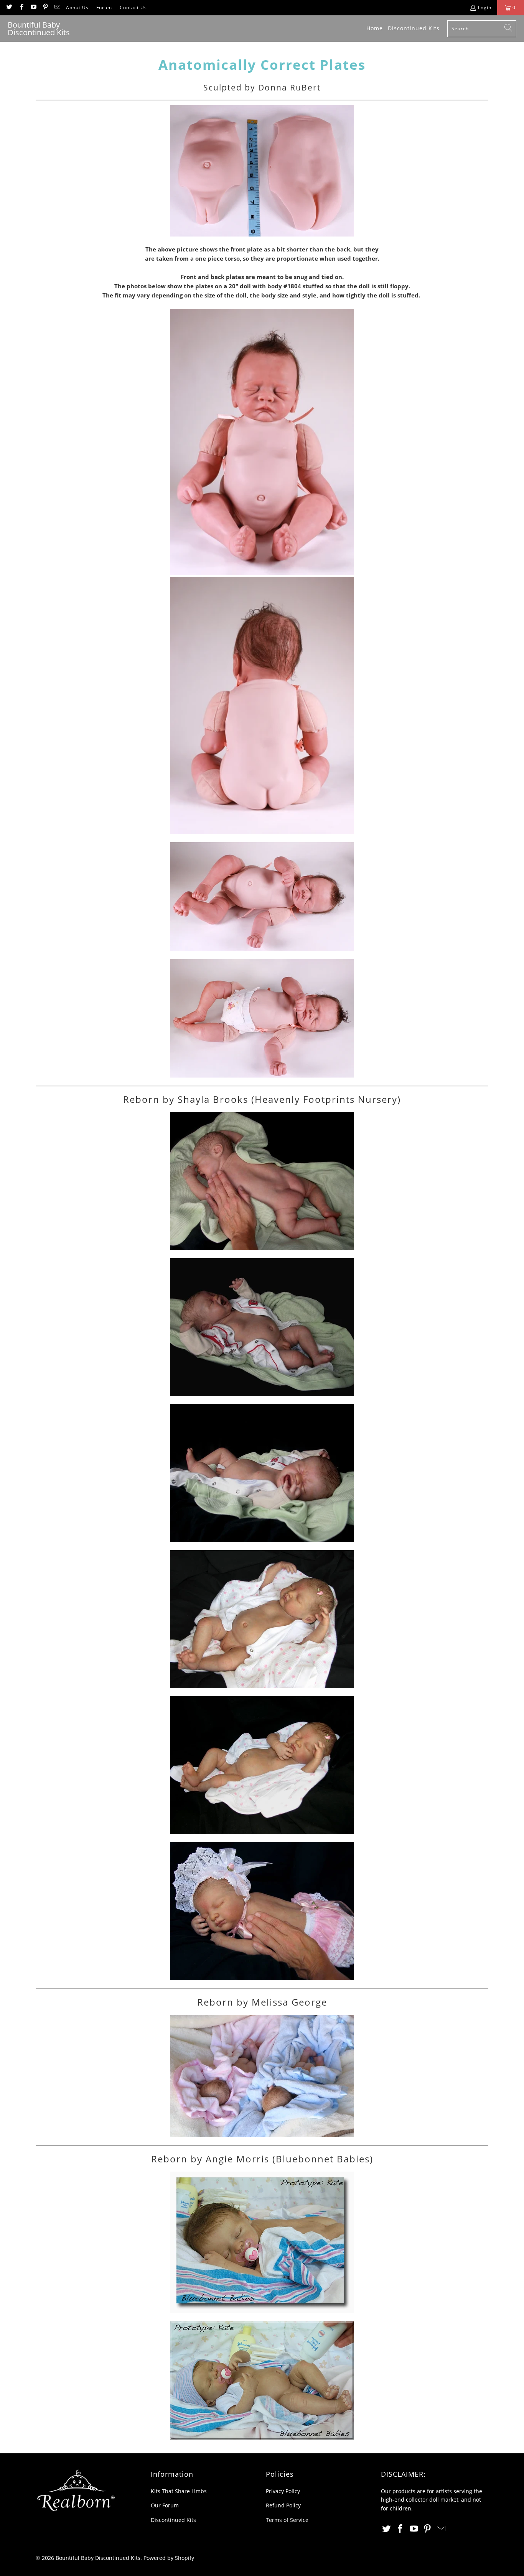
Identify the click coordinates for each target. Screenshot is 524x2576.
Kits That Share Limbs (179, 2491)
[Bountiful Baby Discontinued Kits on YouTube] (33, 7)
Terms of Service (287, 2520)
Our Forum (165, 2505)
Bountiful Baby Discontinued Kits (98, 2558)
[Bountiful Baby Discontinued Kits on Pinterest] (45, 7)
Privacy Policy (283, 2491)
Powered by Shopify (169, 2558)
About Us (77, 7)
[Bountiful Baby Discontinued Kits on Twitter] (9, 7)
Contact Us (133, 7)
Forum (104, 7)
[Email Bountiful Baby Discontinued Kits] (57, 7)
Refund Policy (283, 2505)
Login (485, 7)
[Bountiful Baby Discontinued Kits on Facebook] (21, 7)
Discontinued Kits (173, 2520)
